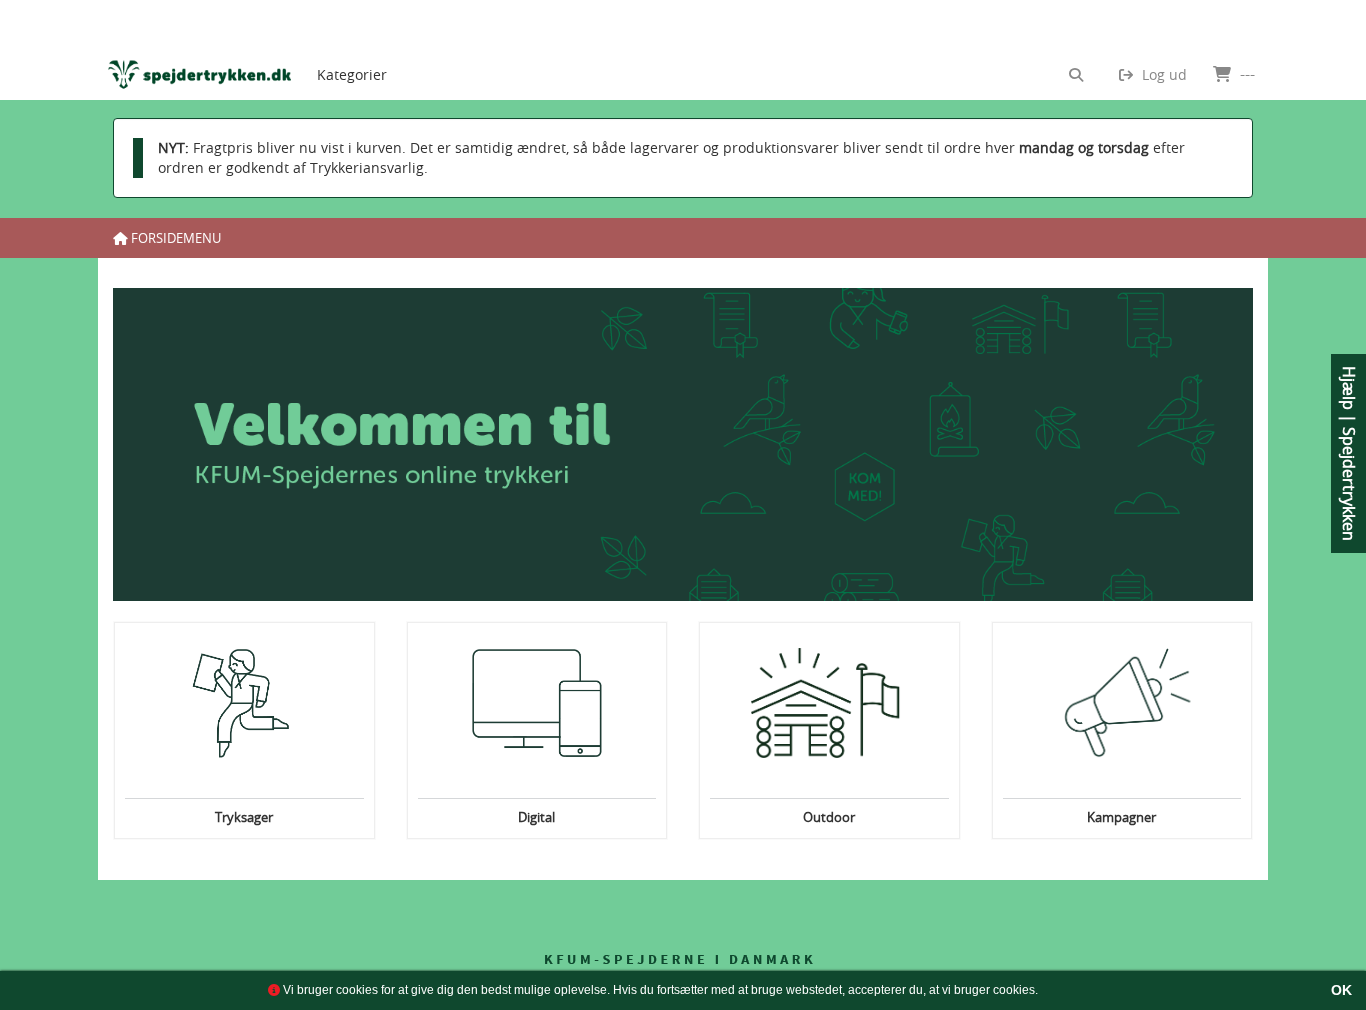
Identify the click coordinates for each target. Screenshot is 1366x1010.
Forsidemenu (174, 238)
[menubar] (369, 50)
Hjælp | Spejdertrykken (1349, 453)
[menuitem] (352, 50)
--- (1245, 74)
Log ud (1162, 74)
